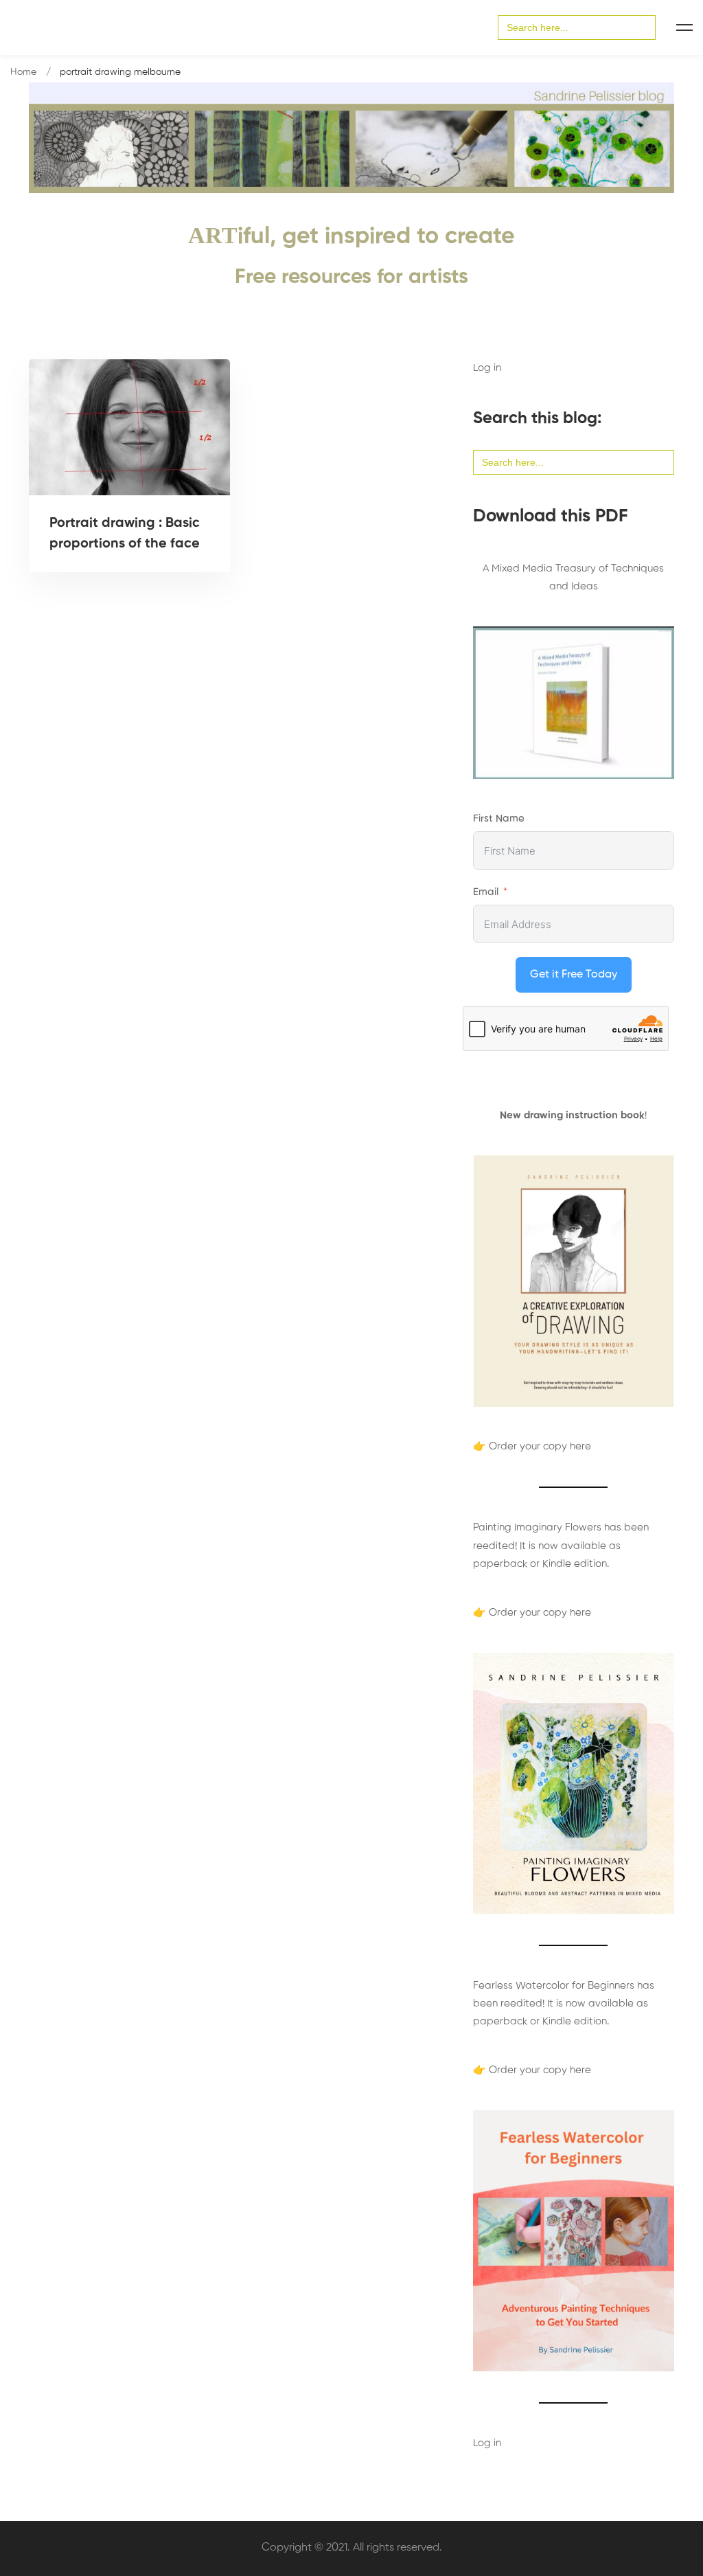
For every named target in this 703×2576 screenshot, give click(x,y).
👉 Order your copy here (532, 1446)
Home (23, 72)
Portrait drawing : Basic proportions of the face (125, 534)
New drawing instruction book (572, 1115)
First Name (499, 818)
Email (486, 892)
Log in (487, 368)
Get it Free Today (574, 975)
